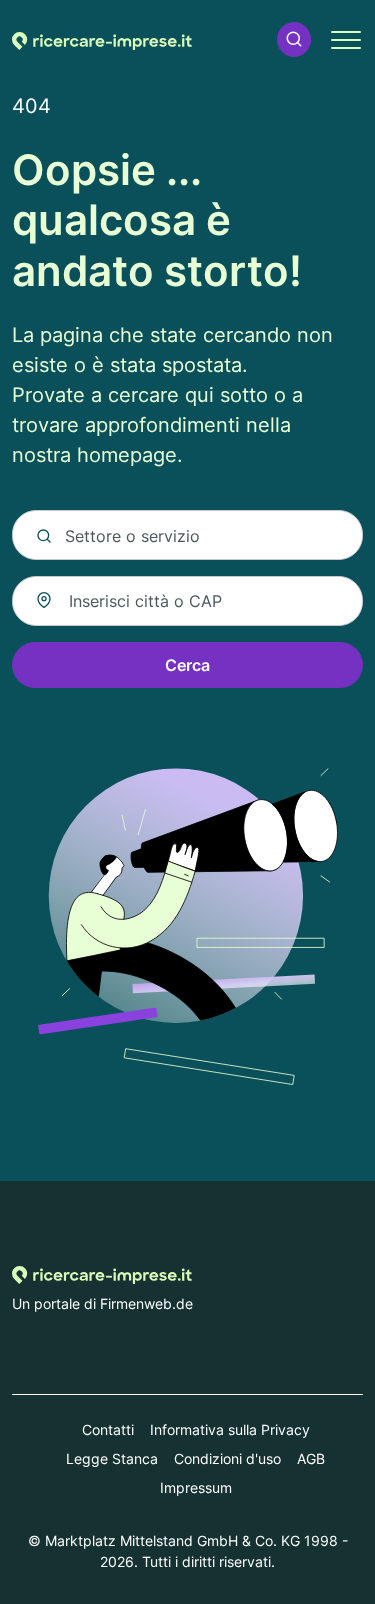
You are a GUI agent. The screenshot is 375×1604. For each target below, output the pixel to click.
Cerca (187, 665)
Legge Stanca (112, 1458)
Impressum (196, 1487)
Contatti (108, 1429)
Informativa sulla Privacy (230, 1429)
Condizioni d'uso (227, 1458)
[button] (294, 39)
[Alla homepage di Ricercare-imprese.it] (102, 39)
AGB (311, 1458)
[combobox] (187, 601)
